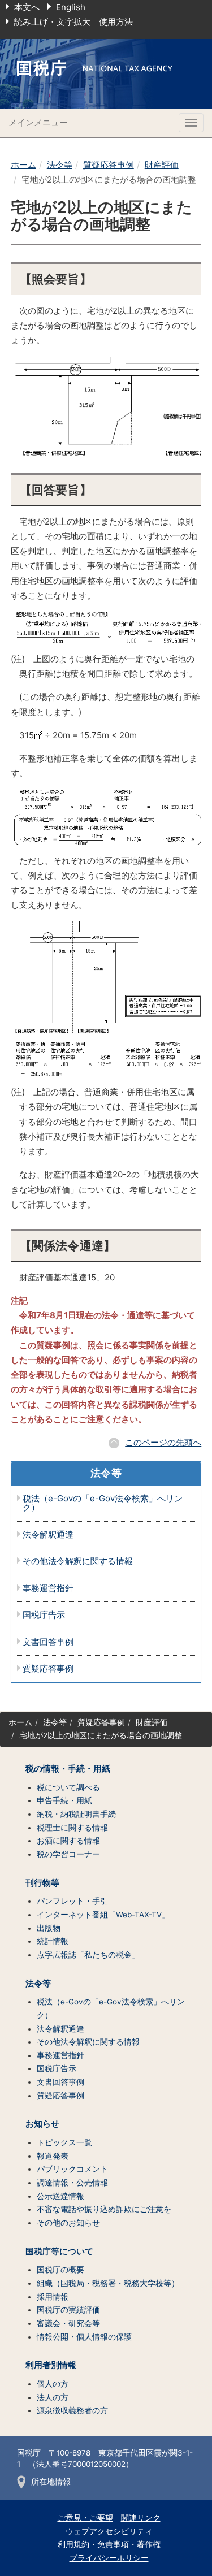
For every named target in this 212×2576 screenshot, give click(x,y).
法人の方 (53, 2397)
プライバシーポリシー (109, 2558)
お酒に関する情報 (68, 1841)
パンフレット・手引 (72, 1901)
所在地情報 (51, 2482)
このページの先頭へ (163, 1442)
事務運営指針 (48, 1589)
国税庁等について (59, 2252)
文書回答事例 (48, 1642)
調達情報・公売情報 (72, 2183)
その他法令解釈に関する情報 (78, 1562)
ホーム (23, 165)
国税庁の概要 (60, 2270)
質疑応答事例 (109, 165)
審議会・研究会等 (68, 2323)
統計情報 (53, 1941)
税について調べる (68, 1787)
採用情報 (53, 2297)
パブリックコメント (72, 2169)
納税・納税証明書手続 (76, 1814)
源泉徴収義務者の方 (72, 2410)
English (71, 7)
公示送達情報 (60, 2196)
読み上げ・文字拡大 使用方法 (73, 22)
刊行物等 (42, 1883)
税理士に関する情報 (72, 1828)
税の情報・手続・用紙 (68, 1769)
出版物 (49, 1928)
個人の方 (53, 2384)
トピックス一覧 (64, 2142)
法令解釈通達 (48, 1535)
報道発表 (53, 2156)
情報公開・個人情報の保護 (84, 2337)
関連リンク (141, 2518)
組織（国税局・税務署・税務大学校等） (108, 2283)
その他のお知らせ (68, 2223)
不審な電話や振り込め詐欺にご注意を (104, 2209)
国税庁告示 (44, 1615)
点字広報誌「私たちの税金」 (88, 1955)
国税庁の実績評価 (68, 2310)
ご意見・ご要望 (85, 2518)
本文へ (27, 7)
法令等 (60, 165)
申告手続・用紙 (64, 1800)
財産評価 (162, 165)
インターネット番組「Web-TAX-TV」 (103, 1915)
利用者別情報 (51, 2365)
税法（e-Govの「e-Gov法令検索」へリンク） (103, 1503)
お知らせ (42, 2124)
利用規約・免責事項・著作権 (109, 2544)
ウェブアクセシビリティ (109, 2531)
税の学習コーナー (68, 1854)
